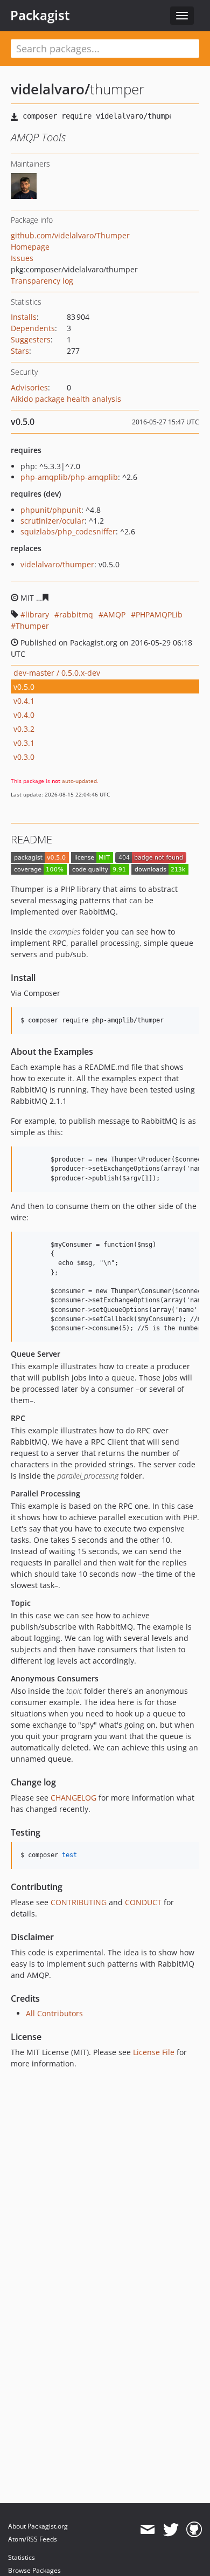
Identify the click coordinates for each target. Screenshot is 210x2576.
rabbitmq (76, 614)
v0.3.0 (24, 757)
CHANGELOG (73, 1798)
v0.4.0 (24, 715)
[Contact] (147, 2530)
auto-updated (79, 781)
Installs (24, 317)
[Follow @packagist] (171, 2530)
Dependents (33, 328)
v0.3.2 (24, 729)
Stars (20, 351)
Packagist (40, 15)
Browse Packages (34, 2570)
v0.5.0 (24, 687)
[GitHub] (194, 2530)
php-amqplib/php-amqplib (69, 477)
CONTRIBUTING (79, 1902)
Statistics (22, 2557)
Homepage (30, 247)
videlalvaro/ (50, 89)
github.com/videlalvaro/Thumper (70, 235)
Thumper (32, 626)
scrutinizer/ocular (52, 521)
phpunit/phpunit (51, 510)
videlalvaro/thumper (57, 564)
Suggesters (31, 339)
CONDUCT (143, 1902)
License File (154, 2052)
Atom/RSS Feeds (33, 2539)
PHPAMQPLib (159, 614)
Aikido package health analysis (66, 399)
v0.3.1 (24, 743)
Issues (22, 258)
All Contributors (54, 2013)
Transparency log (42, 281)
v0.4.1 (24, 701)
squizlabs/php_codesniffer (68, 531)
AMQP (114, 614)
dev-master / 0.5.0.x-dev (57, 673)
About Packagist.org (38, 2526)
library (37, 614)
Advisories (29, 387)
